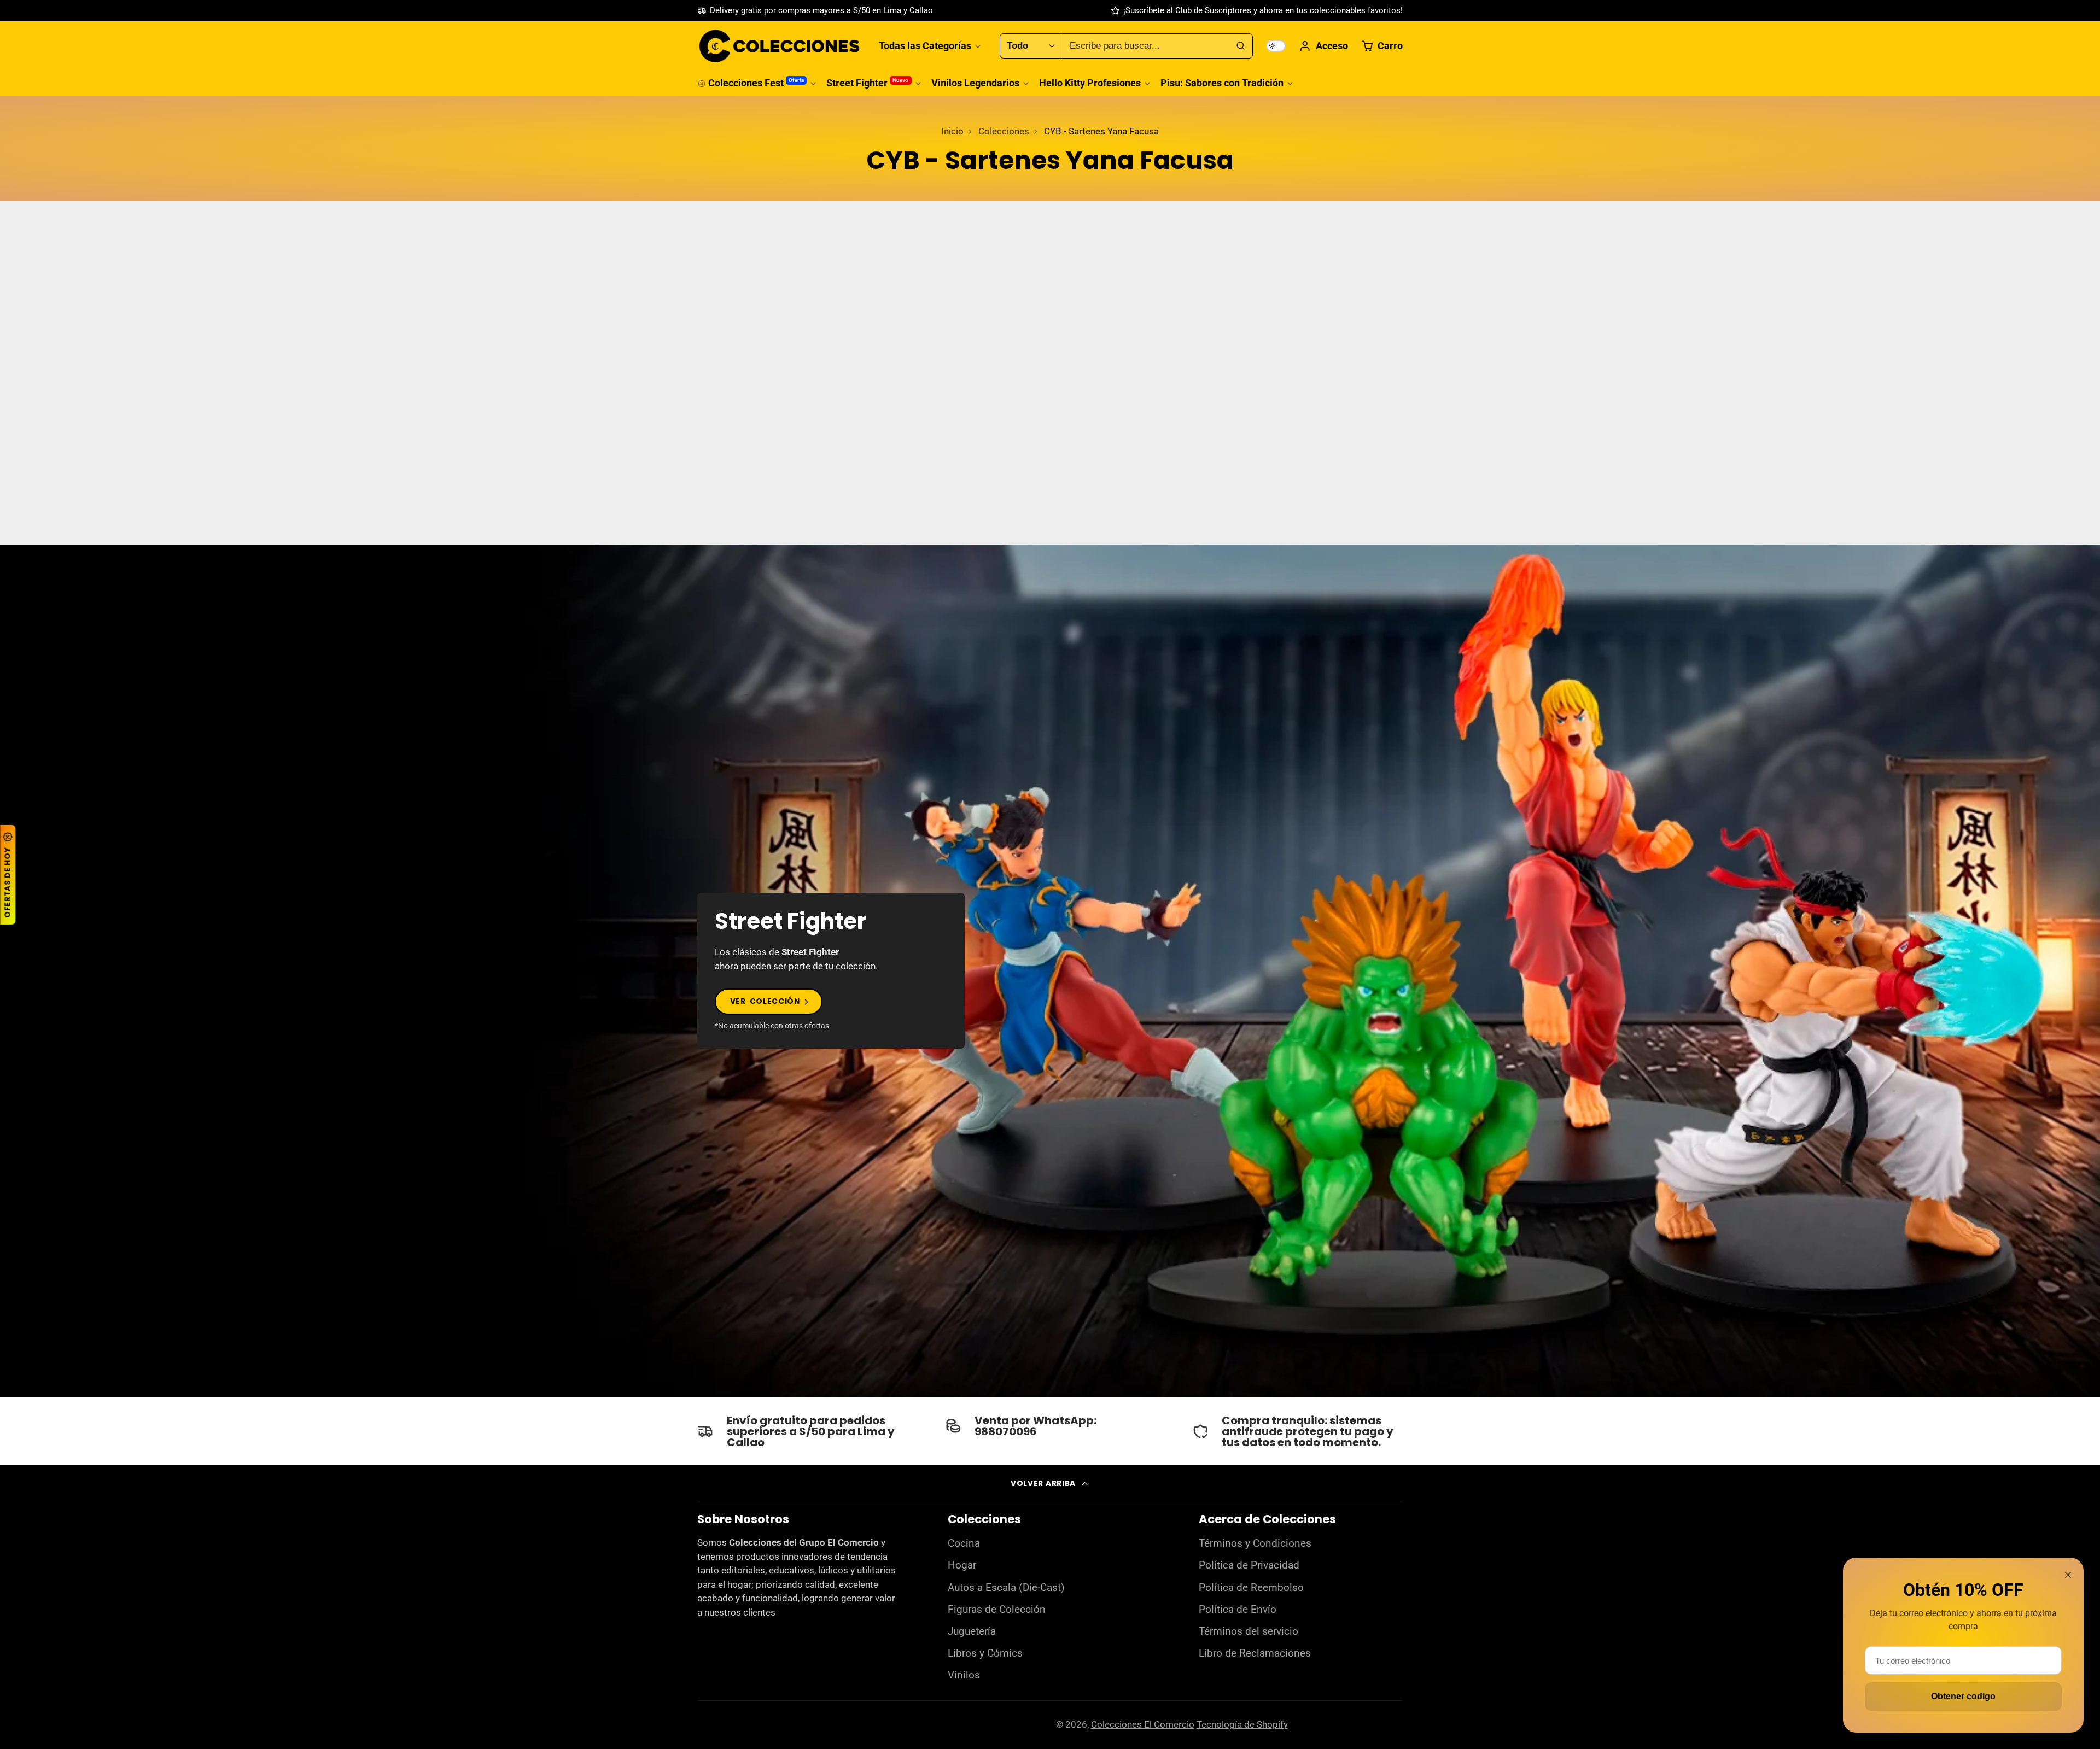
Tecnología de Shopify (1242, 1724)
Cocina (964, 1543)
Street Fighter (867, 83)
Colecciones (1004, 131)
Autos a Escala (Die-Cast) (1006, 1588)
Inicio (952, 131)
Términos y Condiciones (1255, 1543)
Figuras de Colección (997, 1610)
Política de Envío (1238, 1610)
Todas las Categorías (925, 46)
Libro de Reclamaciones (1255, 1653)
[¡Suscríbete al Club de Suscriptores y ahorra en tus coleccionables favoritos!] (1257, 11)
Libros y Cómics (985, 1653)
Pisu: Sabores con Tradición (1222, 83)
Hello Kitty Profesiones (1090, 83)
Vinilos (964, 1675)
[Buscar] (1240, 46)
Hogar (962, 1565)
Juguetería (972, 1631)
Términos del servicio (1249, 1631)
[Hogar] (779, 46)
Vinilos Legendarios (975, 83)
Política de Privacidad (1249, 1565)
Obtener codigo (1963, 1696)
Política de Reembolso (1251, 1588)
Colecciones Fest (756, 83)
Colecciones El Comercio (1143, 1724)
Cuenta (1323, 46)
